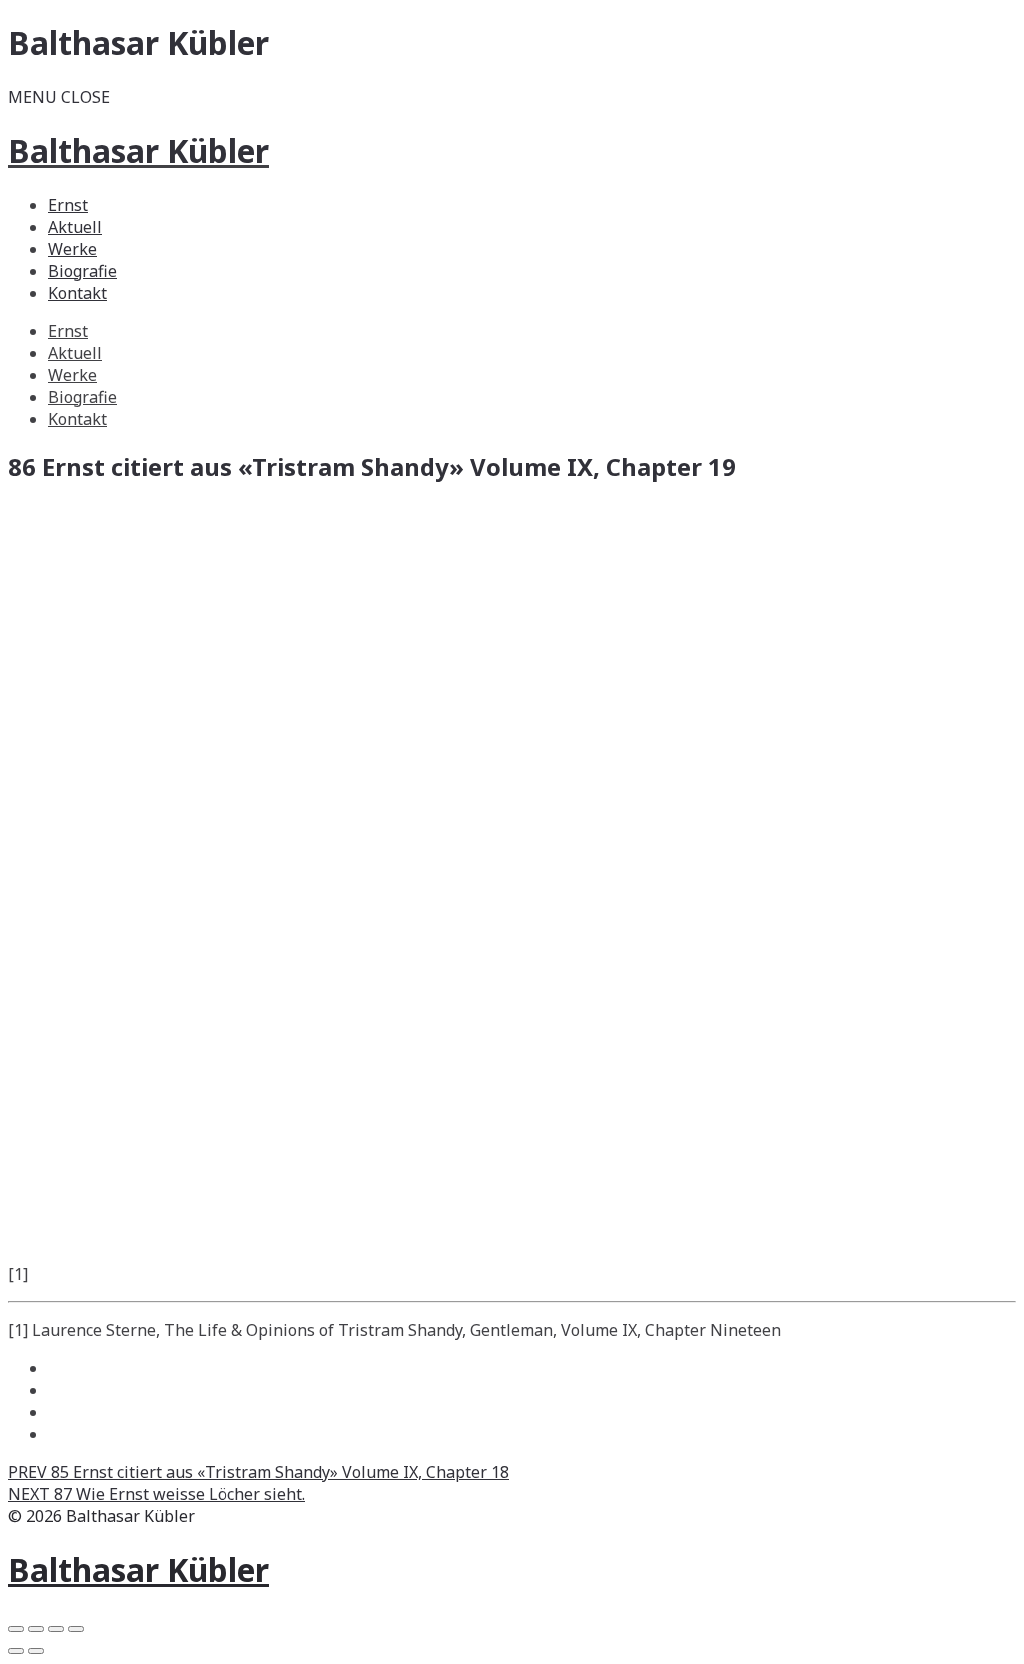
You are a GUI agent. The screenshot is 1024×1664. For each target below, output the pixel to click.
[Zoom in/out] (76, 1629)
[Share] (36, 1629)
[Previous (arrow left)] (16, 1651)
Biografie (82, 271)
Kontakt (77, 293)
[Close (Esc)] (16, 1629)
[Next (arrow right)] (36, 1651)
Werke (72, 249)
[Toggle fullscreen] (56, 1629)
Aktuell (75, 227)
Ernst (68, 205)
